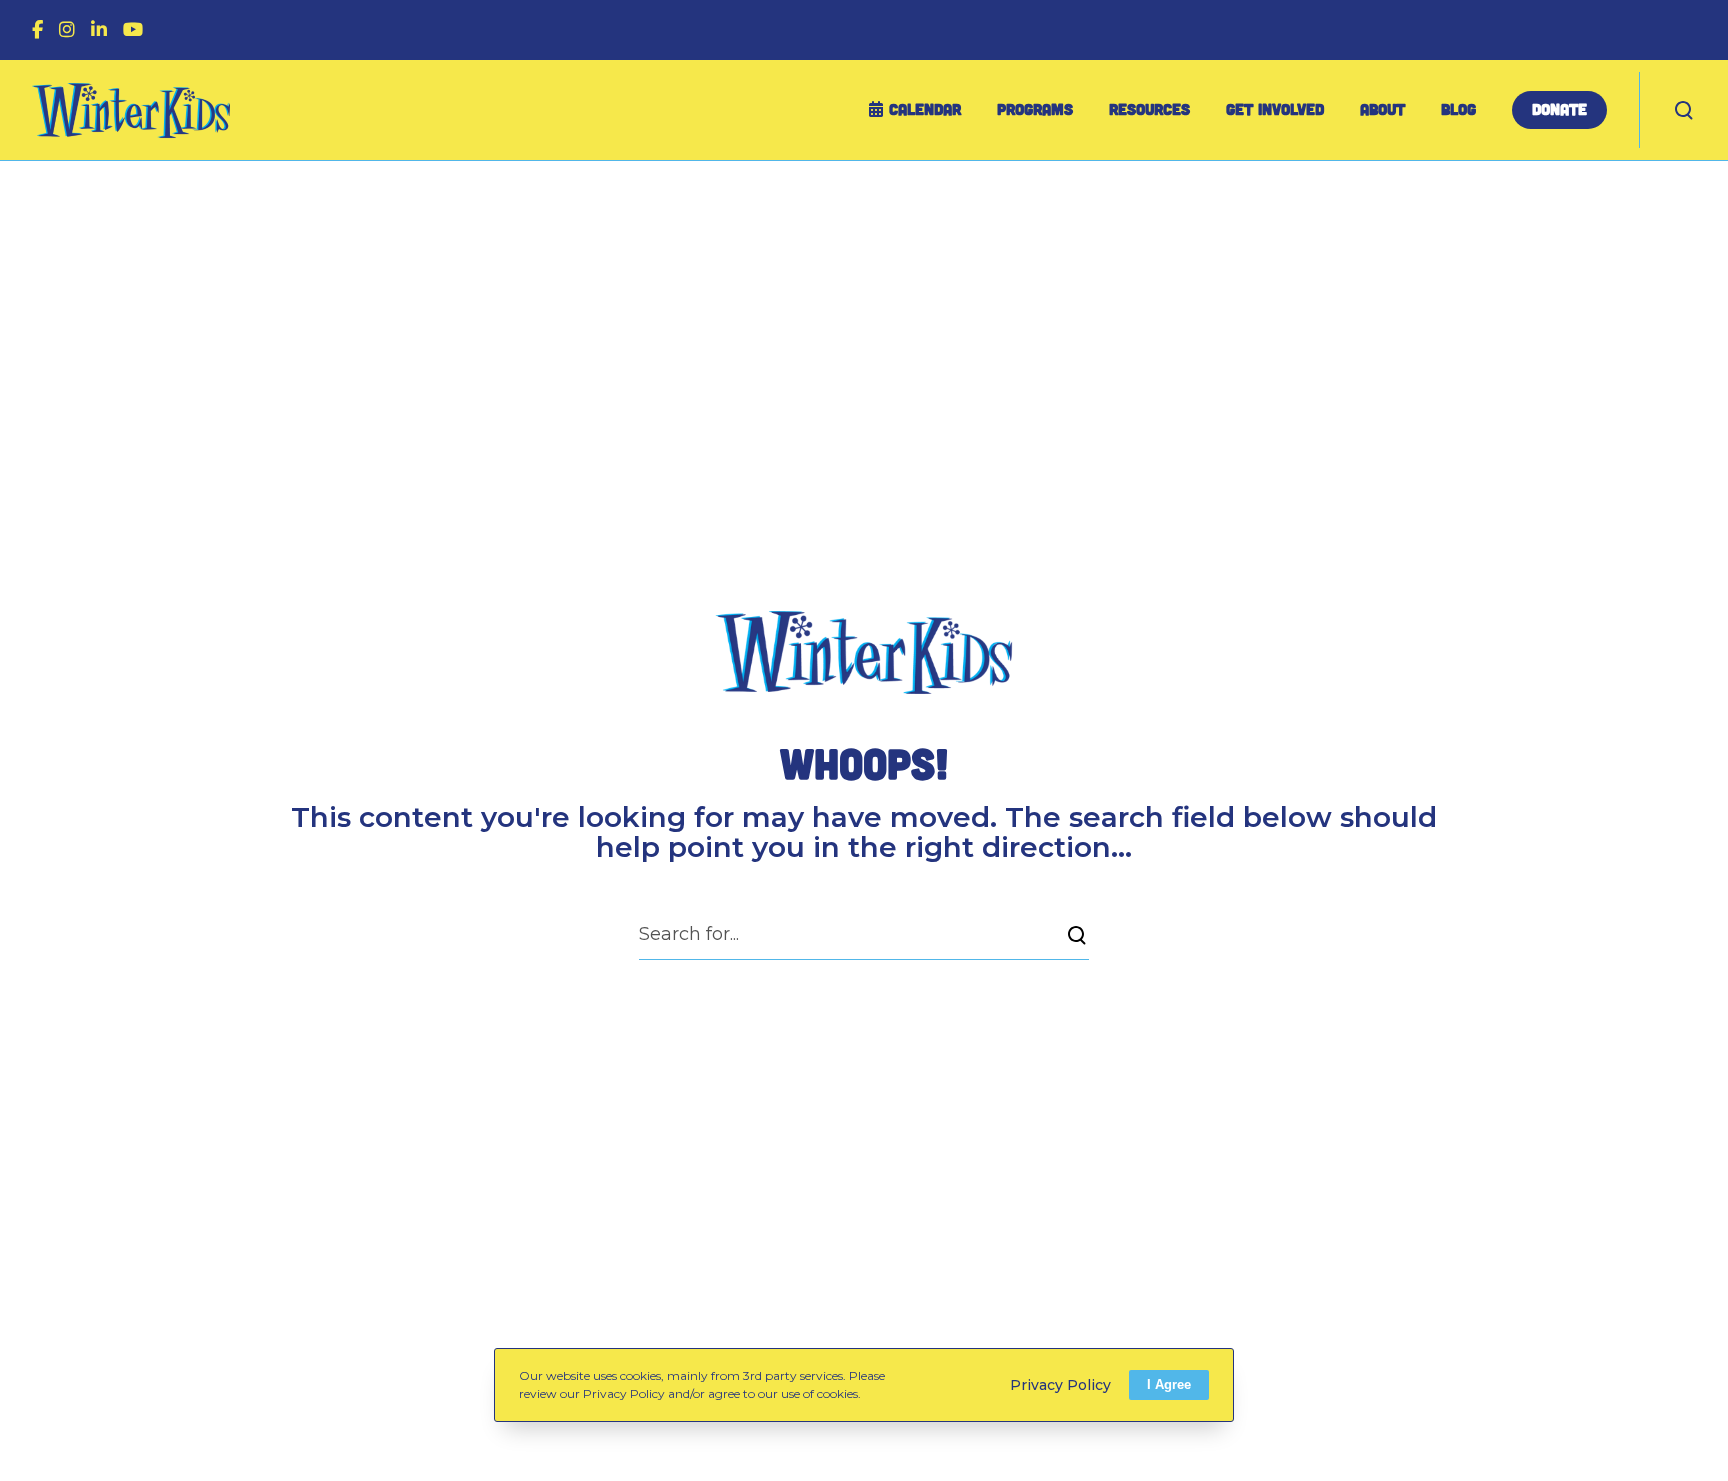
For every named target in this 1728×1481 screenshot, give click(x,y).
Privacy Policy (1060, 1384)
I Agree (1169, 1384)
